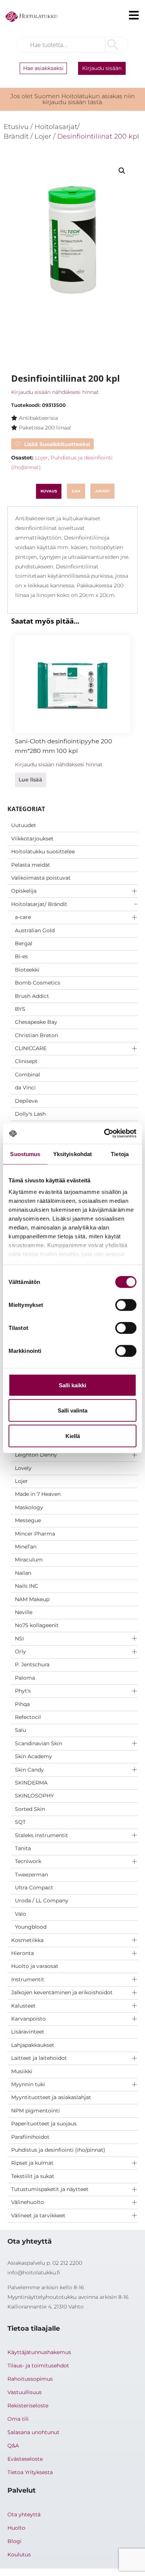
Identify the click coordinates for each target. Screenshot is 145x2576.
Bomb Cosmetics (38, 983)
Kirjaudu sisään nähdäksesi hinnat (55, 392)
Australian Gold (35, 930)
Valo (20, 1914)
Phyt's (23, 1691)
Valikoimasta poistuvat (41, 878)
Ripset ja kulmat (32, 2163)
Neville (24, 1612)
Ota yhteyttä (24, 2514)
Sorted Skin (30, 1809)
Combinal (28, 1075)
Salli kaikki (72, 1385)
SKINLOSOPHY (34, 1796)
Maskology (29, 1507)
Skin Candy (29, 1770)
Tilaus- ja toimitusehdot (38, 2366)
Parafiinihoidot (30, 2137)
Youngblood (31, 1927)
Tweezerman (31, 1875)
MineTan (26, 1547)
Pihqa (22, 1704)
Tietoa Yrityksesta (30, 2472)
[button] (122, 171)
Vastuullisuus (25, 2392)
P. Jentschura (32, 1664)
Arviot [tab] (102, 491)
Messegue (28, 1520)
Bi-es (21, 956)
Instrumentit (28, 1979)
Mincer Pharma (35, 1534)
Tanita (23, 1848)
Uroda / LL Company (42, 1901)
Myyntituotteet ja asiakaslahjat (51, 2097)
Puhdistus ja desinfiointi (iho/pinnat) (58, 2150)
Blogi (14, 2541)
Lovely (23, 1468)
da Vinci (25, 1088)
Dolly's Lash (30, 1114)
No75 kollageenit (37, 1625)
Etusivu (16, 127)
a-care (23, 917)
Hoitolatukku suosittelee (43, 852)
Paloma (25, 1678)
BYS (20, 1009)
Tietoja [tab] (120, 1154)
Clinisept (26, 1061)
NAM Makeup (32, 1599)
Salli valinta (72, 1410)
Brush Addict (32, 996)
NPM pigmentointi (36, 2111)
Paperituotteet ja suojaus (44, 2124)
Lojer (21, 1481)
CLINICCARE (31, 1048)
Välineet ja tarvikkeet (38, 2215)
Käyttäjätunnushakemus (39, 2352)
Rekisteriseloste (28, 2406)
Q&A (13, 2446)
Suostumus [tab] (25, 1154)
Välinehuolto (28, 2202)
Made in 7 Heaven (38, 1494)
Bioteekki (27, 970)
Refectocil (28, 1717)
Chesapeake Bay (36, 1022)
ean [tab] (76, 491)
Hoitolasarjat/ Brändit (39, 904)
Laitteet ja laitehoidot (39, 2058)
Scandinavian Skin (38, 1743)
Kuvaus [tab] (49, 491)
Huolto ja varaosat (35, 1966)
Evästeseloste (25, 2459)
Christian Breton (36, 1035)
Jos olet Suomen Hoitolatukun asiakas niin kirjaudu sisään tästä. (73, 99)
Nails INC (27, 1586)
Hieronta (22, 1953)
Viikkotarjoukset (32, 839)
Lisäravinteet (28, 2032)
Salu (20, 1730)
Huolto (16, 2528)
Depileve (26, 1101)
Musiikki (22, 2071)
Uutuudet (24, 825)
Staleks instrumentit (41, 1835)
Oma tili (18, 2419)
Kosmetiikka (27, 1940)
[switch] (126, 1305)
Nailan (23, 1573)
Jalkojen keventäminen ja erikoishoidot (62, 1992)
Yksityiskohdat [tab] (72, 1154)
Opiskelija (24, 891)
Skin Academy (33, 1756)
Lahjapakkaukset (33, 2045)
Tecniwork (28, 1861)
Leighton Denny (36, 1455)
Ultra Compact (34, 1888)
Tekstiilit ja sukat (33, 2176)
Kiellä (73, 1436)
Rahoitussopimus (30, 2379)
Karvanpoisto (28, 2019)
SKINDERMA (31, 1783)
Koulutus (19, 2555)
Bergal (24, 943)
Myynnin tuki (28, 2084)
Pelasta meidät (31, 865)
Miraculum (29, 1560)
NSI (19, 1639)
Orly (20, 1652)
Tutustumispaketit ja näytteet (50, 2189)
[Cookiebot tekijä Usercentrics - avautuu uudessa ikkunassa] (104, 1133)
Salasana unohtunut (33, 2432)
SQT (20, 1822)
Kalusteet (23, 2006)
